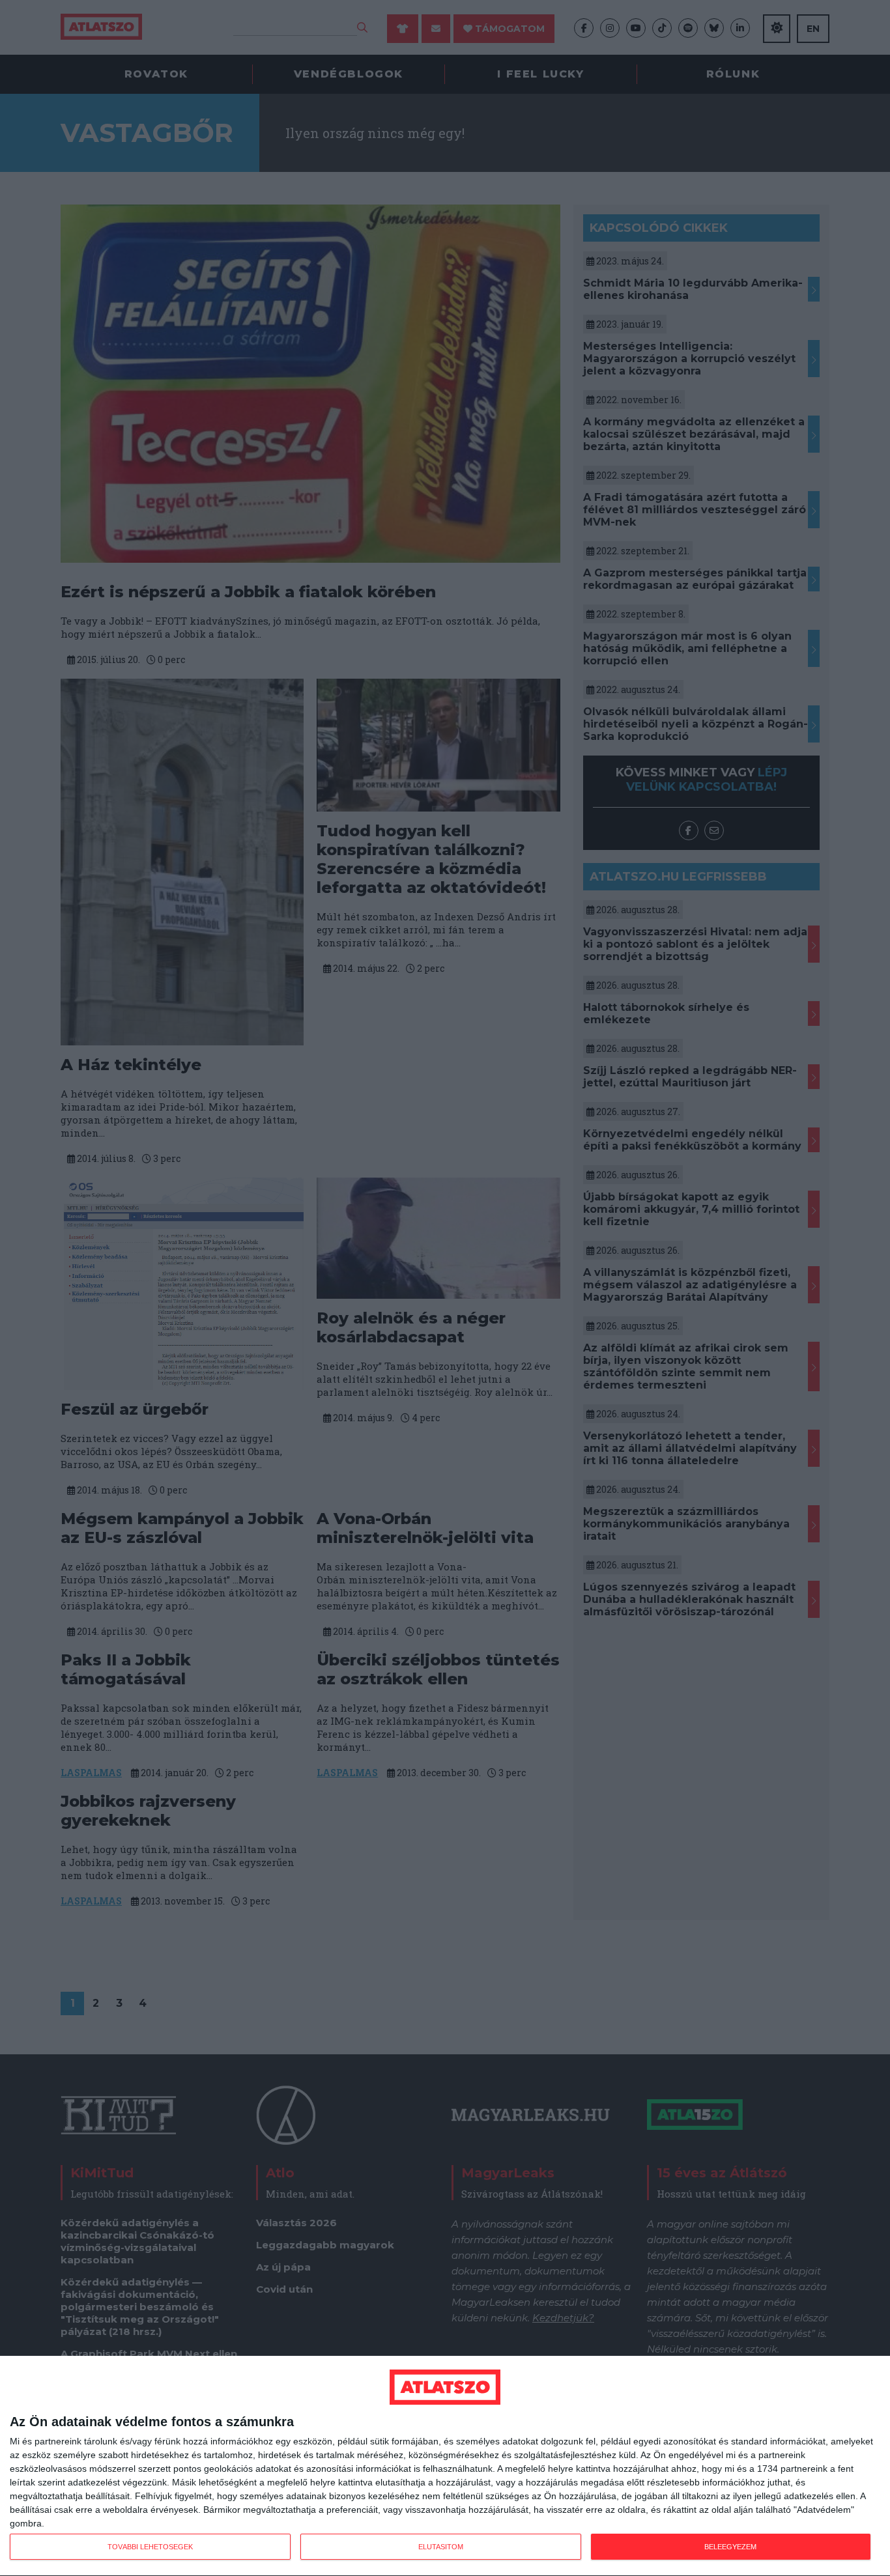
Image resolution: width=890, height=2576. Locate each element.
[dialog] (445, 2466)
